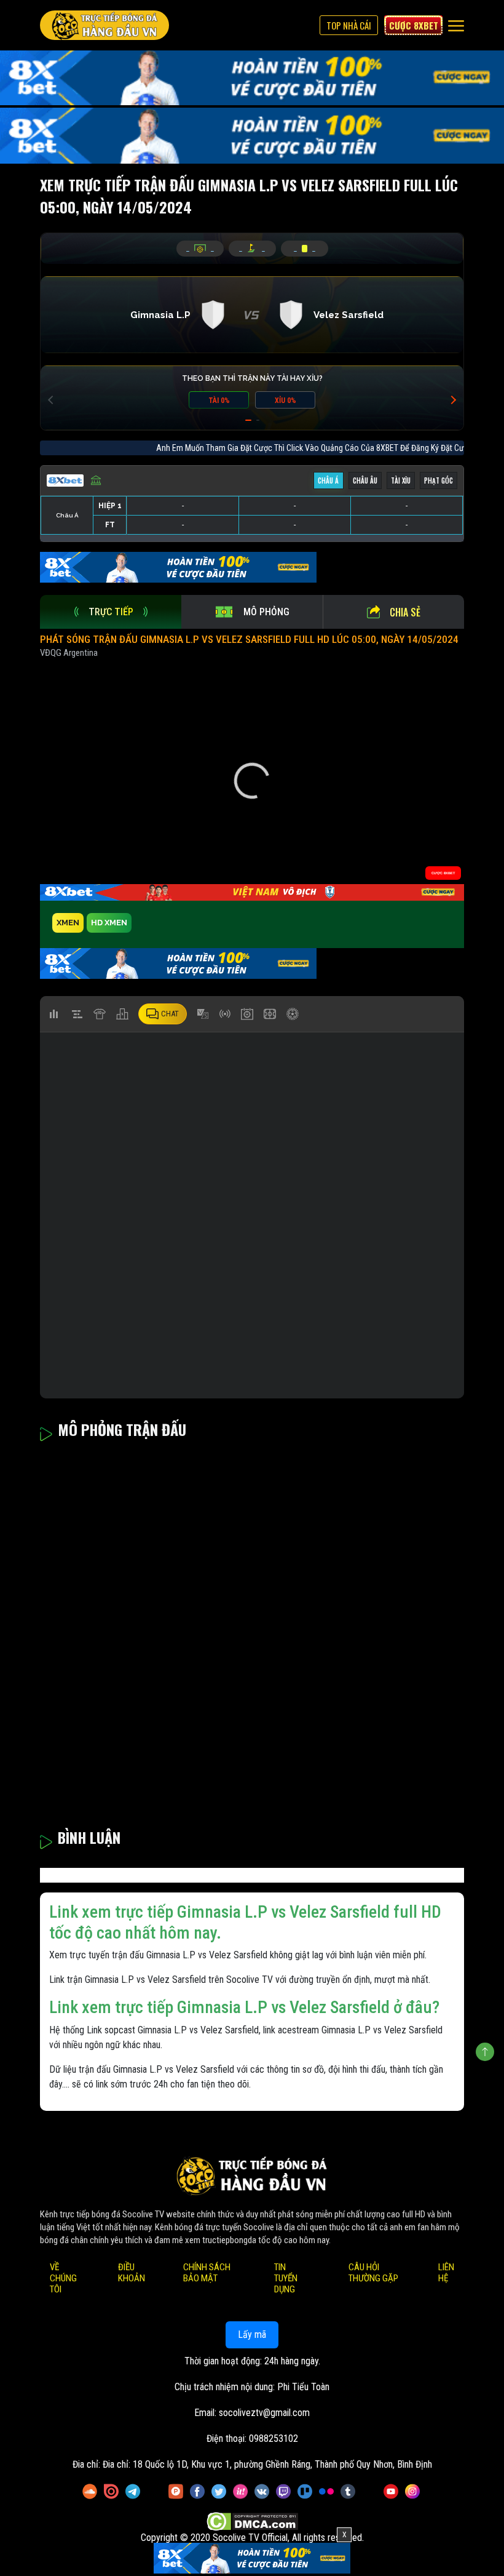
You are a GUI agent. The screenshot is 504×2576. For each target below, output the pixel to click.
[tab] (111, 612)
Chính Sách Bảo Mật (207, 2273)
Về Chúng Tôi (63, 2278)
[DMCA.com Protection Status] (252, 2522)
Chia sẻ (405, 612)
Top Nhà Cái (349, 25)
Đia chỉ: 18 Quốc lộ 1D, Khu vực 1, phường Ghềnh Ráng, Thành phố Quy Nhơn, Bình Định (267, 2464)
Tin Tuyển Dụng (286, 2278)
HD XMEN (109, 923)
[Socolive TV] (104, 25)
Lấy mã (252, 2335)
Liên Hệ (446, 2273)
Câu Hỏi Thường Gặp (373, 2273)
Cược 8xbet (414, 25)
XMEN (68, 923)
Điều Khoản (132, 2273)
